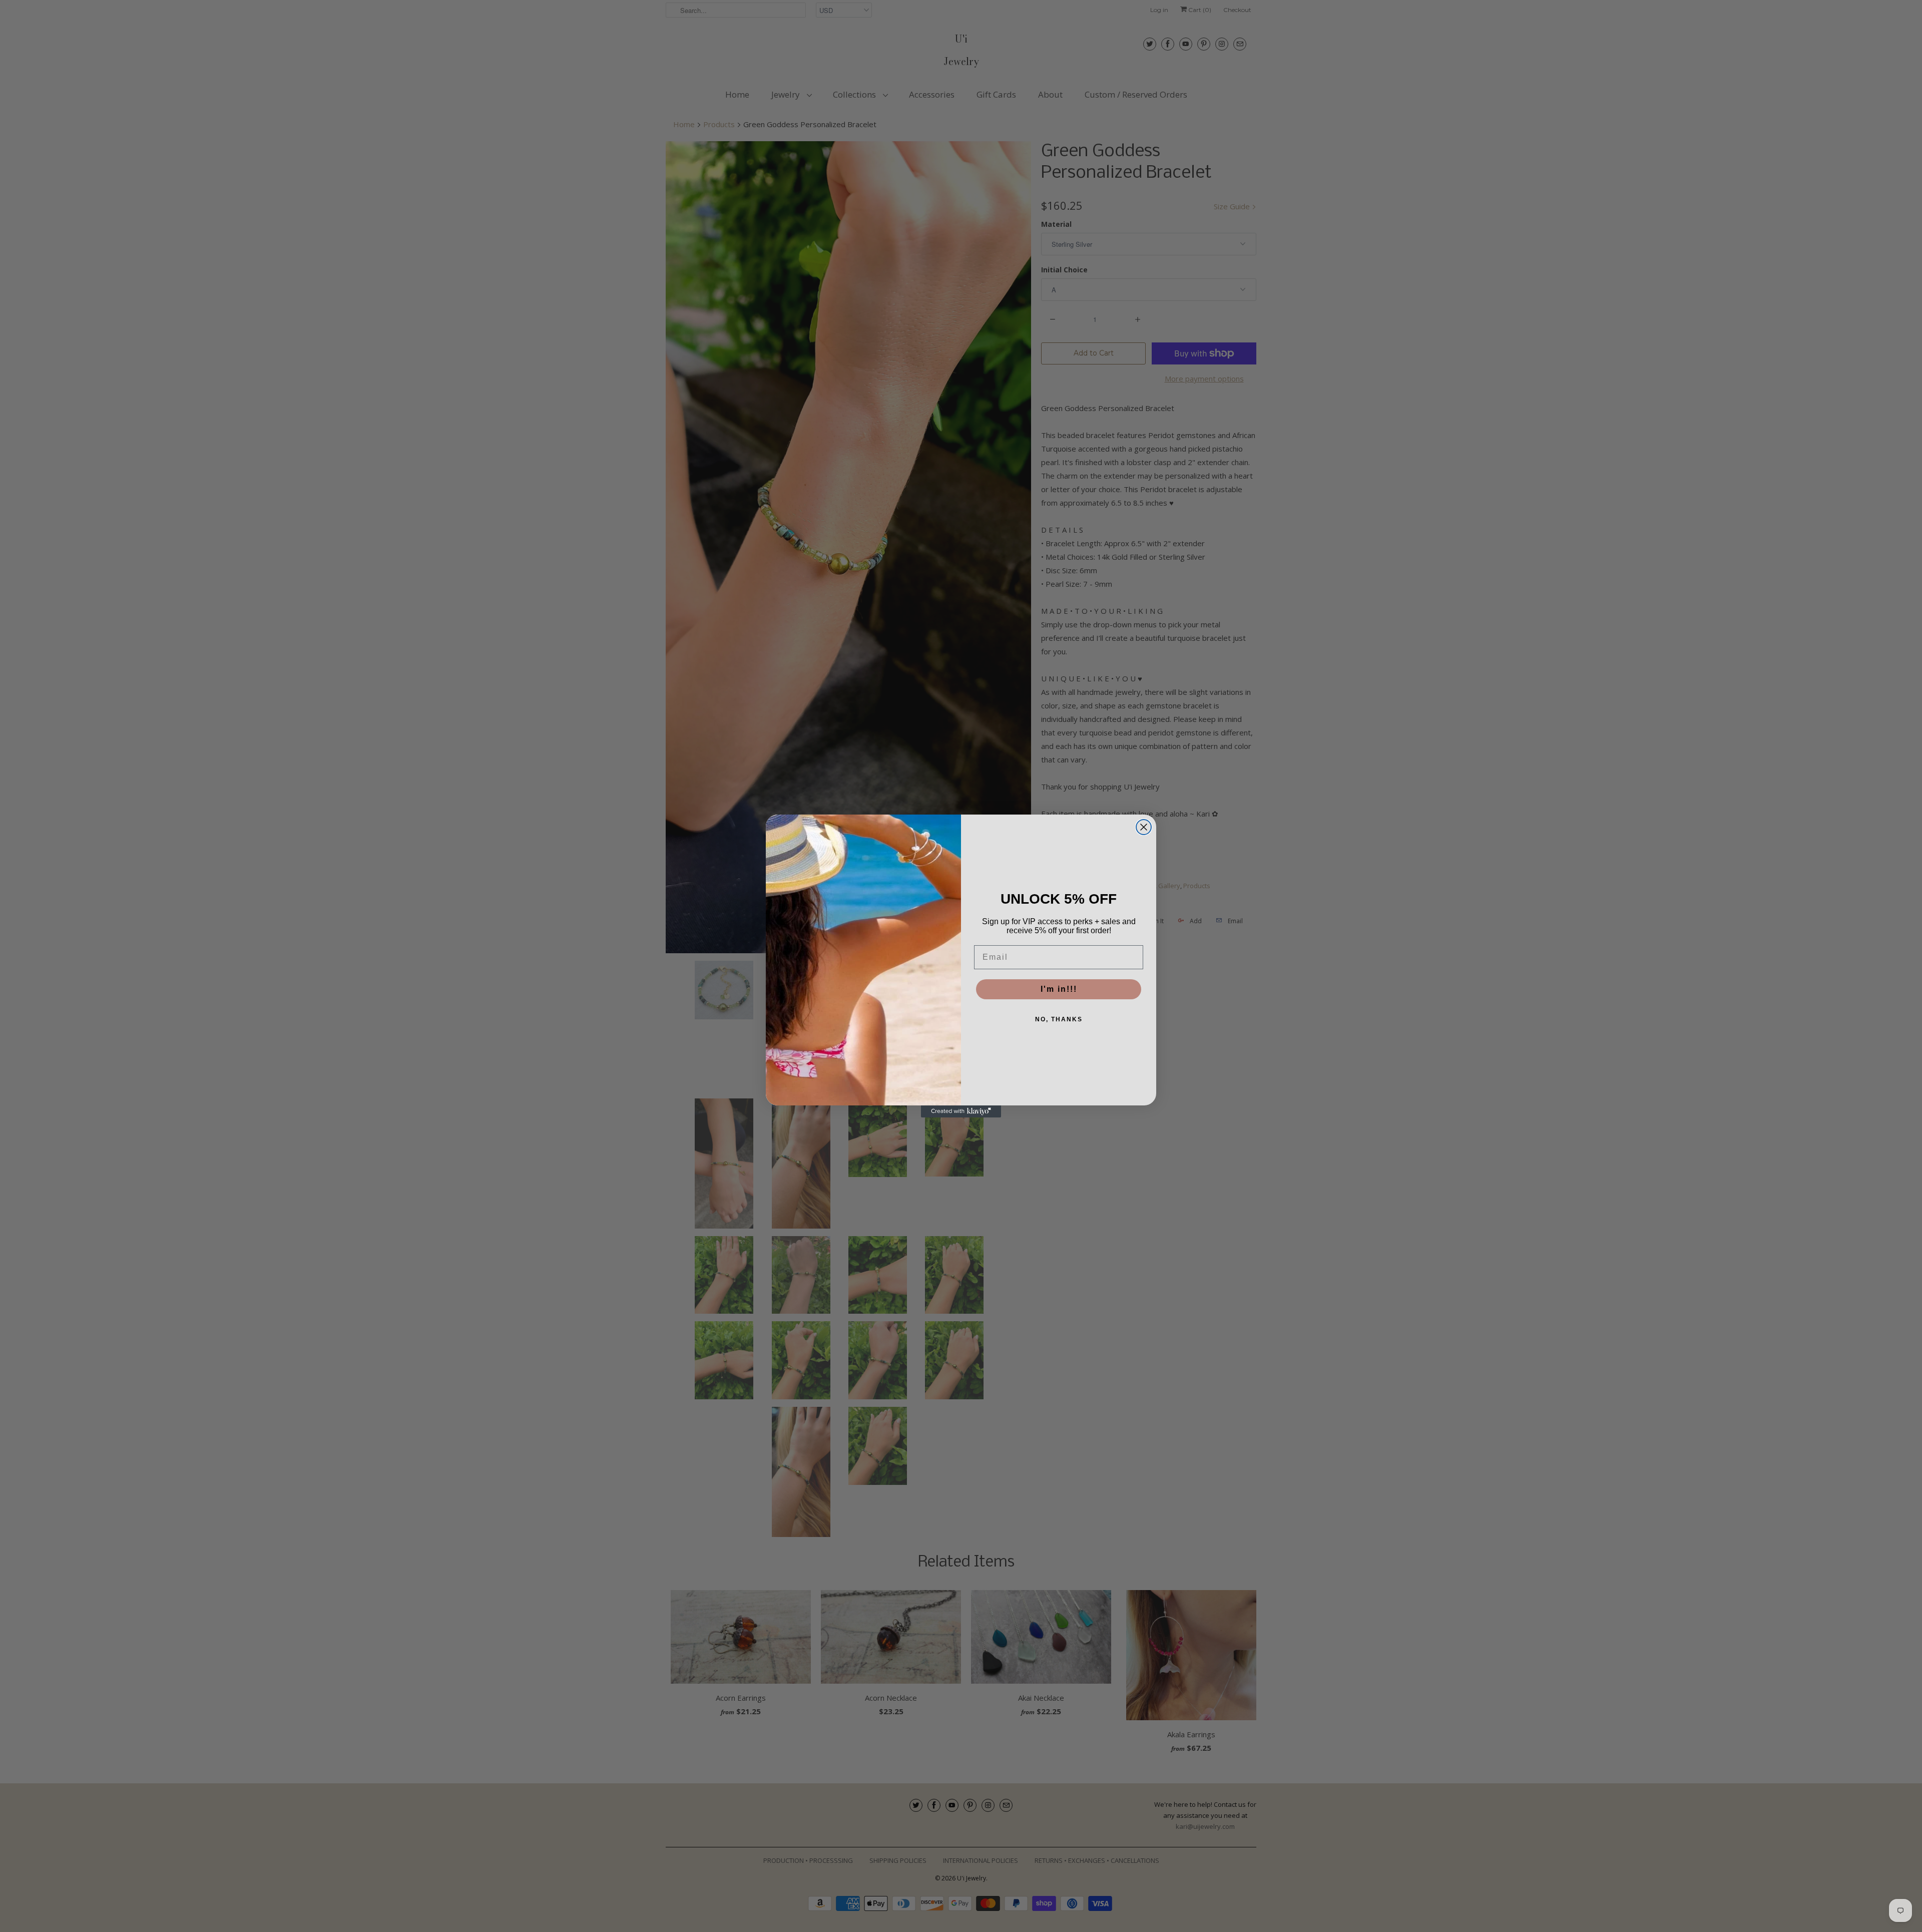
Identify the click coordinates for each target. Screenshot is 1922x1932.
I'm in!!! (1059, 989)
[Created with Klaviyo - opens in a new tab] (961, 1111)
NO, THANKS (1059, 1019)
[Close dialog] (1144, 827)
